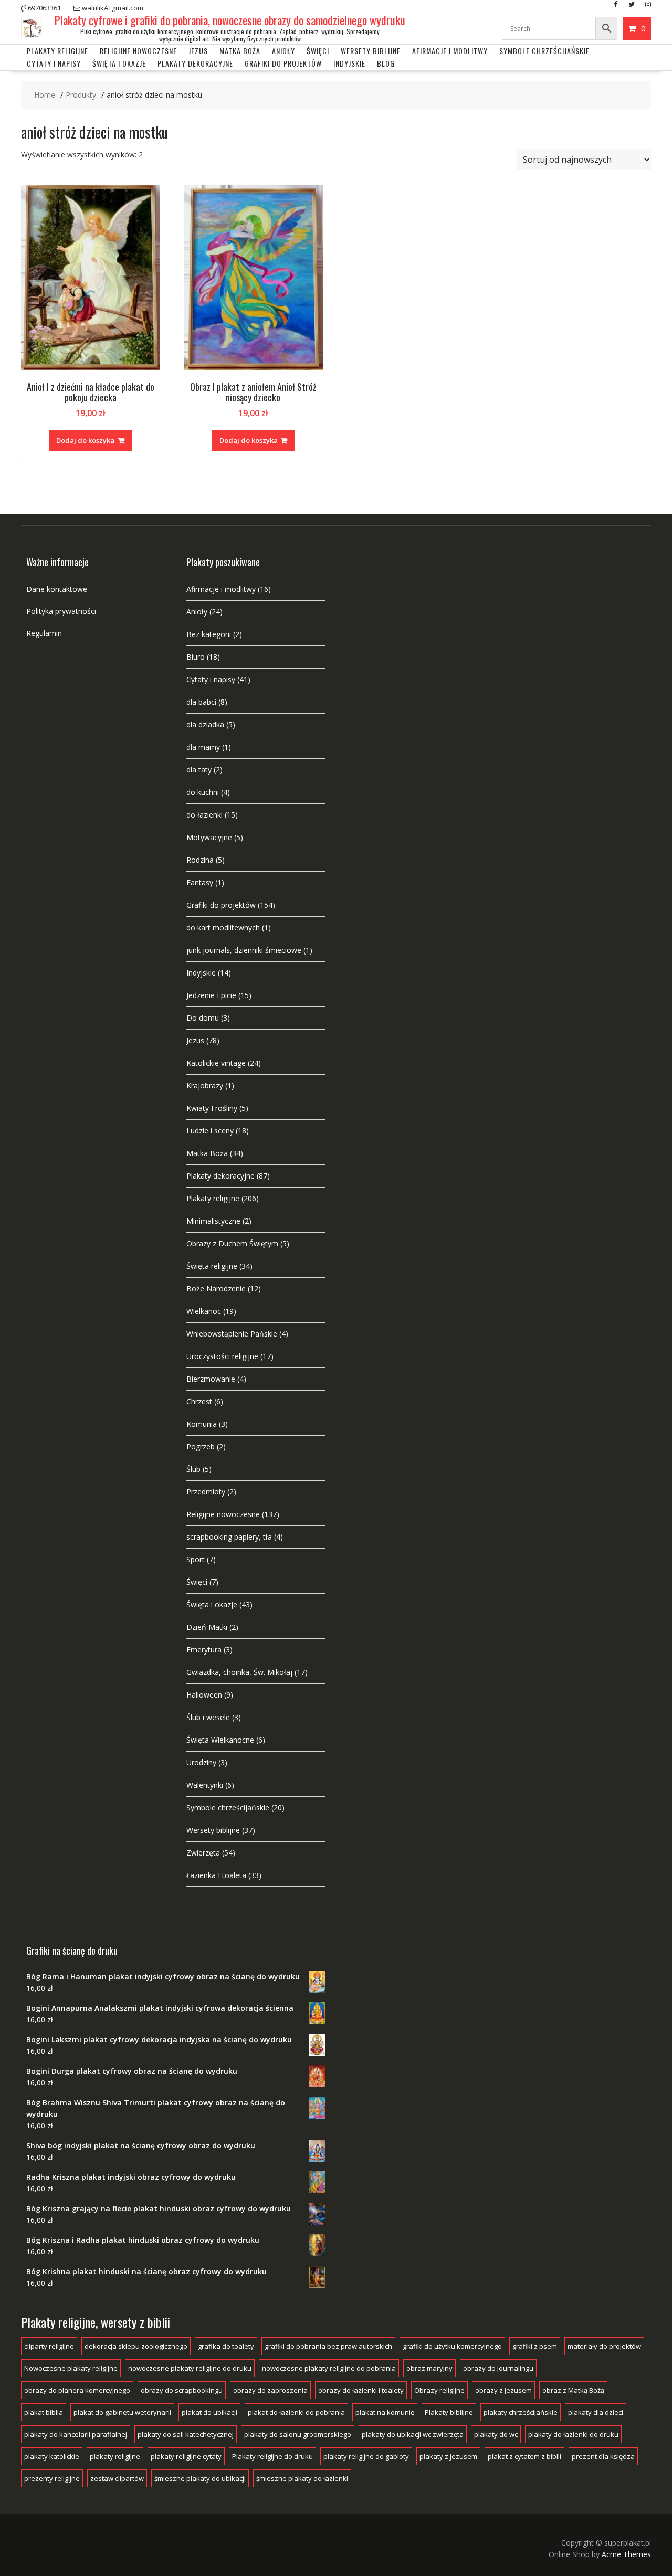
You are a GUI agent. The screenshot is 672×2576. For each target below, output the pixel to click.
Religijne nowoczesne (138, 51)
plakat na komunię (385, 2412)
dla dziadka (205, 724)
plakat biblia (44, 2412)
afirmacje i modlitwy (450, 51)
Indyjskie (349, 63)
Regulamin (44, 633)
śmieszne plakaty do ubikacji (200, 2478)
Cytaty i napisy (54, 63)
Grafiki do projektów (283, 63)
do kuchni (203, 792)
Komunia (202, 1424)
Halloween (204, 1695)
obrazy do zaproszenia (270, 2390)
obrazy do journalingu (498, 2368)
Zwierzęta (203, 1853)
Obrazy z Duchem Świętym (232, 1243)
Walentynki (205, 1785)
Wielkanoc (204, 1311)
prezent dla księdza (603, 2456)
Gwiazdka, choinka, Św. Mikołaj (239, 1672)
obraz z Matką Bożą (573, 2390)
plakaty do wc (496, 2434)
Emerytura (204, 1650)
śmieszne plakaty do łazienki (302, 2478)
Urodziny (201, 1762)
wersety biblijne (371, 51)
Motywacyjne (209, 837)
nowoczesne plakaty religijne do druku (190, 2368)
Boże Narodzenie (216, 1289)
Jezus (198, 51)
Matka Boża (240, 51)
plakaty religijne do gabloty (366, 2456)
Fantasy (200, 882)
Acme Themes (626, 2554)
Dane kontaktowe (57, 589)
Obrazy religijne (439, 2390)
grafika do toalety (226, 2346)
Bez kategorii (209, 634)
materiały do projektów (604, 2346)
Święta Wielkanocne (220, 1740)
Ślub (193, 1469)
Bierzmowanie (211, 1379)
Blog (386, 63)
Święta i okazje (119, 63)
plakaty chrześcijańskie (521, 2412)
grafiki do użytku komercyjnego (452, 2346)
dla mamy (203, 747)
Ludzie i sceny (210, 1131)
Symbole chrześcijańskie (544, 51)
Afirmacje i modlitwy (221, 589)
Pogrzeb (201, 1446)
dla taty (199, 770)
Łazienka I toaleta (216, 1875)
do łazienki (204, 815)
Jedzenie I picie (211, 995)
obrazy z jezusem (503, 2390)
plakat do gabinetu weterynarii (122, 2412)
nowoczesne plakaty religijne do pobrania (329, 2368)
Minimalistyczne (213, 1221)
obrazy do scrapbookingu (182, 2390)
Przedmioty (206, 1492)
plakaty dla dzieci (596, 2412)
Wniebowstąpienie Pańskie (232, 1334)
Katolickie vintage (216, 1063)
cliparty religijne (49, 2346)
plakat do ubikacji (209, 2412)
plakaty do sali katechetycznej (186, 2434)
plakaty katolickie (52, 2456)
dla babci (201, 702)
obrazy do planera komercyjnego (77, 2390)
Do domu (203, 1018)
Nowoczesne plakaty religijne (71, 2368)
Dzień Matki (207, 1627)
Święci (318, 51)
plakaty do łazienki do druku (573, 2434)
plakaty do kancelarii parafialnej (76, 2434)
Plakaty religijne (57, 51)
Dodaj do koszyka (85, 440)
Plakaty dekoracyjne (195, 63)
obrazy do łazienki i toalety (361, 2390)
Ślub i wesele (208, 1717)
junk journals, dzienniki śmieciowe (244, 950)
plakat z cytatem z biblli (524, 2456)
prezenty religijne (52, 2478)
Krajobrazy (205, 1085)
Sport (196, 1559)
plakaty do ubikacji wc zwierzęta (413, 2434)
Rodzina (200, 860)
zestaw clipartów (117, 2478)
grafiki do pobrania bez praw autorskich (328, 2346)
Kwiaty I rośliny (212, 1108)
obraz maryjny (429, 2368)
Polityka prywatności (61, 611)
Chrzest (199, 1401)
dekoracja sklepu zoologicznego (136, 2346)
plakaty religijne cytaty (186, 2456)
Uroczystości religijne (222, 1356)
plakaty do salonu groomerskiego (298, 2434)
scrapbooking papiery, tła (229, 1537)
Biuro (196, 657)
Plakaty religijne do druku (272, 2456)
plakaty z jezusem (448, 2456)
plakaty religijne (115, 2456)
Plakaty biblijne (449, 2412)
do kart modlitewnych (223, 927)
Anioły (283, 51)
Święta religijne (212, 1266)
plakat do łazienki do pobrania (296, 2412)
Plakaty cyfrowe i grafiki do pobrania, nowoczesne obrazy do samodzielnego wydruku (230, 20)
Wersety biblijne (213, 1830)
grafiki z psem (535, 2346)
